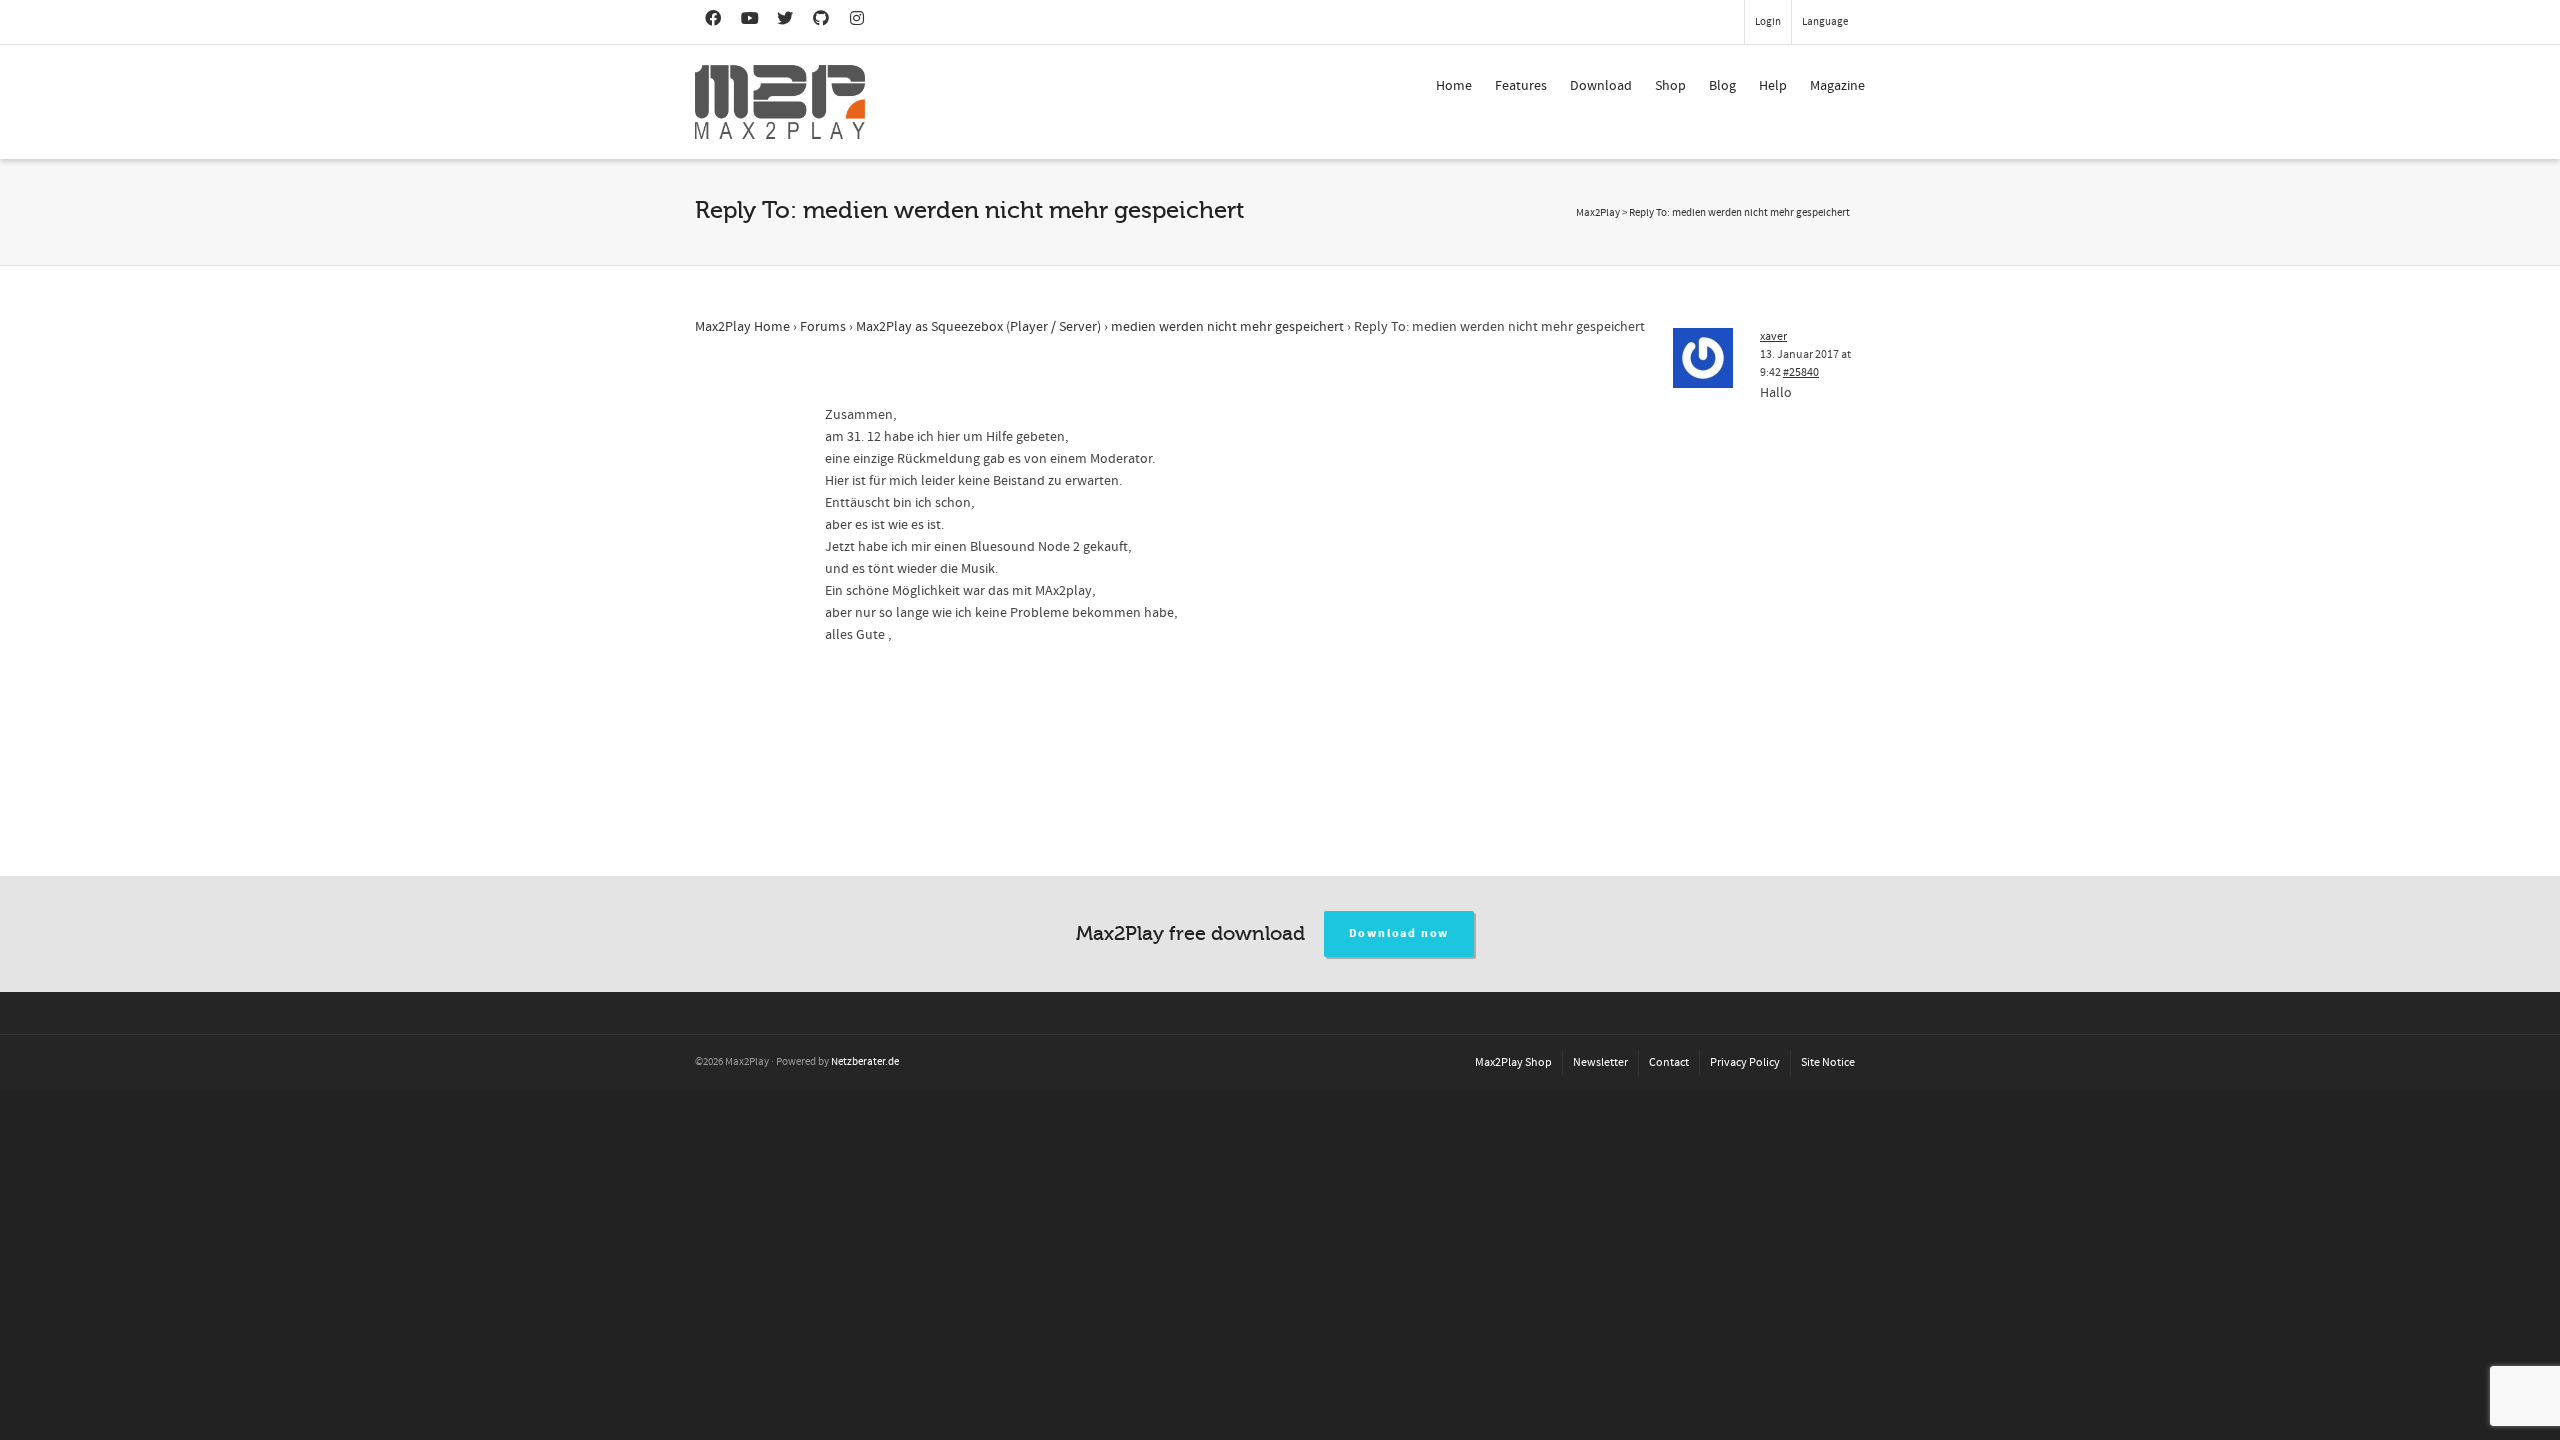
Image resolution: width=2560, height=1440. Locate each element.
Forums (823, 327)
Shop (1670, 86)
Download (1601, 86)
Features (1521, 86)
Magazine (1837, 86)
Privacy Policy (1745, 1062)
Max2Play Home (742, 327)
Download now (1399, 933)
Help (1773, 86)
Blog (1722, 86)
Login (1768, 22)
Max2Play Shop (1513, 1062)
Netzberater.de (865, 1062)
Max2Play (1598, 213)
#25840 (1801, 372)
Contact (1669, 1062)
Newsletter (1600, 1062)
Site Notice (1828, 1062)
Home (1454, 86)
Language (1825, 22)
